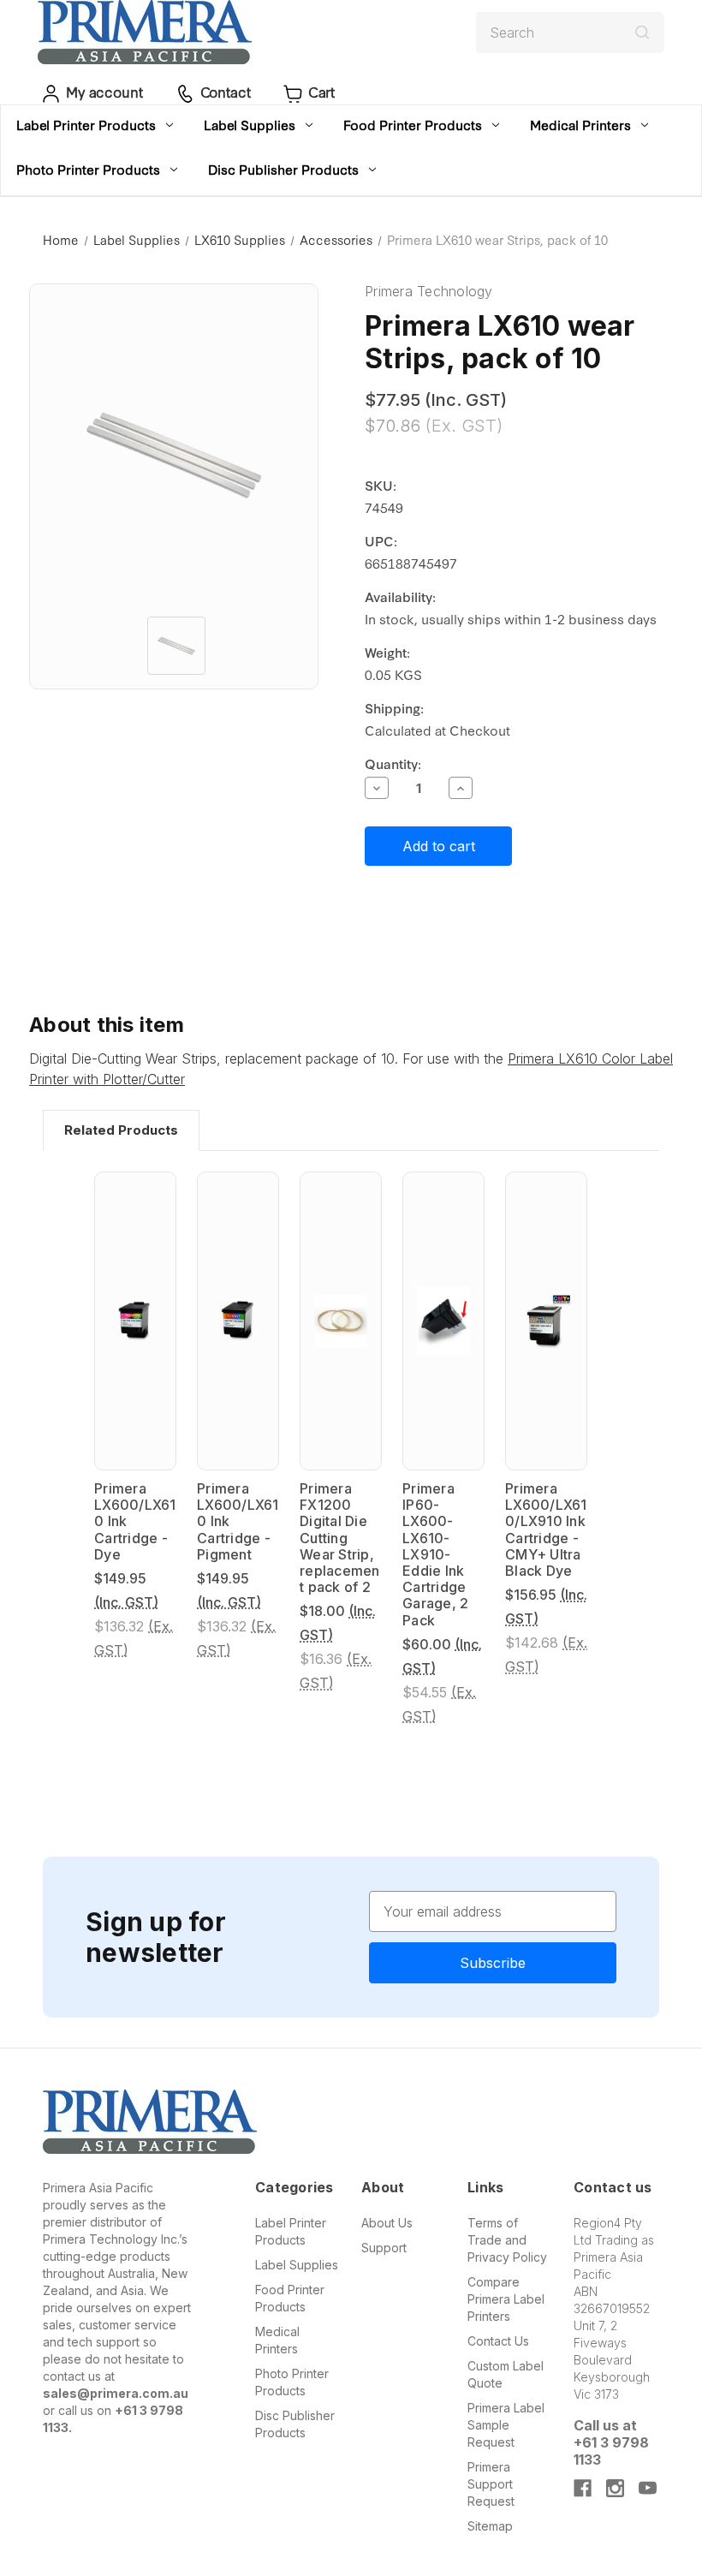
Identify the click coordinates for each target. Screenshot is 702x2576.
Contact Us (498, 2341)
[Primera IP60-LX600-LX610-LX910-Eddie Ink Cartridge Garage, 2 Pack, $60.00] (443, 1321)
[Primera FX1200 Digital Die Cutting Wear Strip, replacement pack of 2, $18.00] (341, 1321)
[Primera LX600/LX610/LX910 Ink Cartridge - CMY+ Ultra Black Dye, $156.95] (546, 1321)
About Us (387, 2223)
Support (384, 2248)
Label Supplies (250, 125)
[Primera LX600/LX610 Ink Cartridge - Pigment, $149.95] (238, 1321)
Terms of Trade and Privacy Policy (507, 2240)
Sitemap (490, 2526)
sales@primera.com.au (116, 2393)
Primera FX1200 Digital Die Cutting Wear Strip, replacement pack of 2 (340, 1538)
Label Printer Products (86, 125)
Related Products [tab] (121, 1130)
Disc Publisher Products (283, 169)
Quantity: (393, 763)
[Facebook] (583, 2488)
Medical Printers (580, 125)
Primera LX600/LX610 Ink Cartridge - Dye (135, 1522)
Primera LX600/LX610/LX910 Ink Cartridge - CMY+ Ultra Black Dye (546, 1530)
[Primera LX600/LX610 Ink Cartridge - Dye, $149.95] (135, 1321)
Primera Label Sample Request (506, 2425)
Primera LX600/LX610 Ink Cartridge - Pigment (238, 1522)
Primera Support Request (491, 2484)
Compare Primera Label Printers (506, 2299)
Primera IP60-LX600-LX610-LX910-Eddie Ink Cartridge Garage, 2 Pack (435, 1555)
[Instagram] (615, 2488)
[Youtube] (648, 2488)
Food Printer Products (413, 125)
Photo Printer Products (88, 169)
